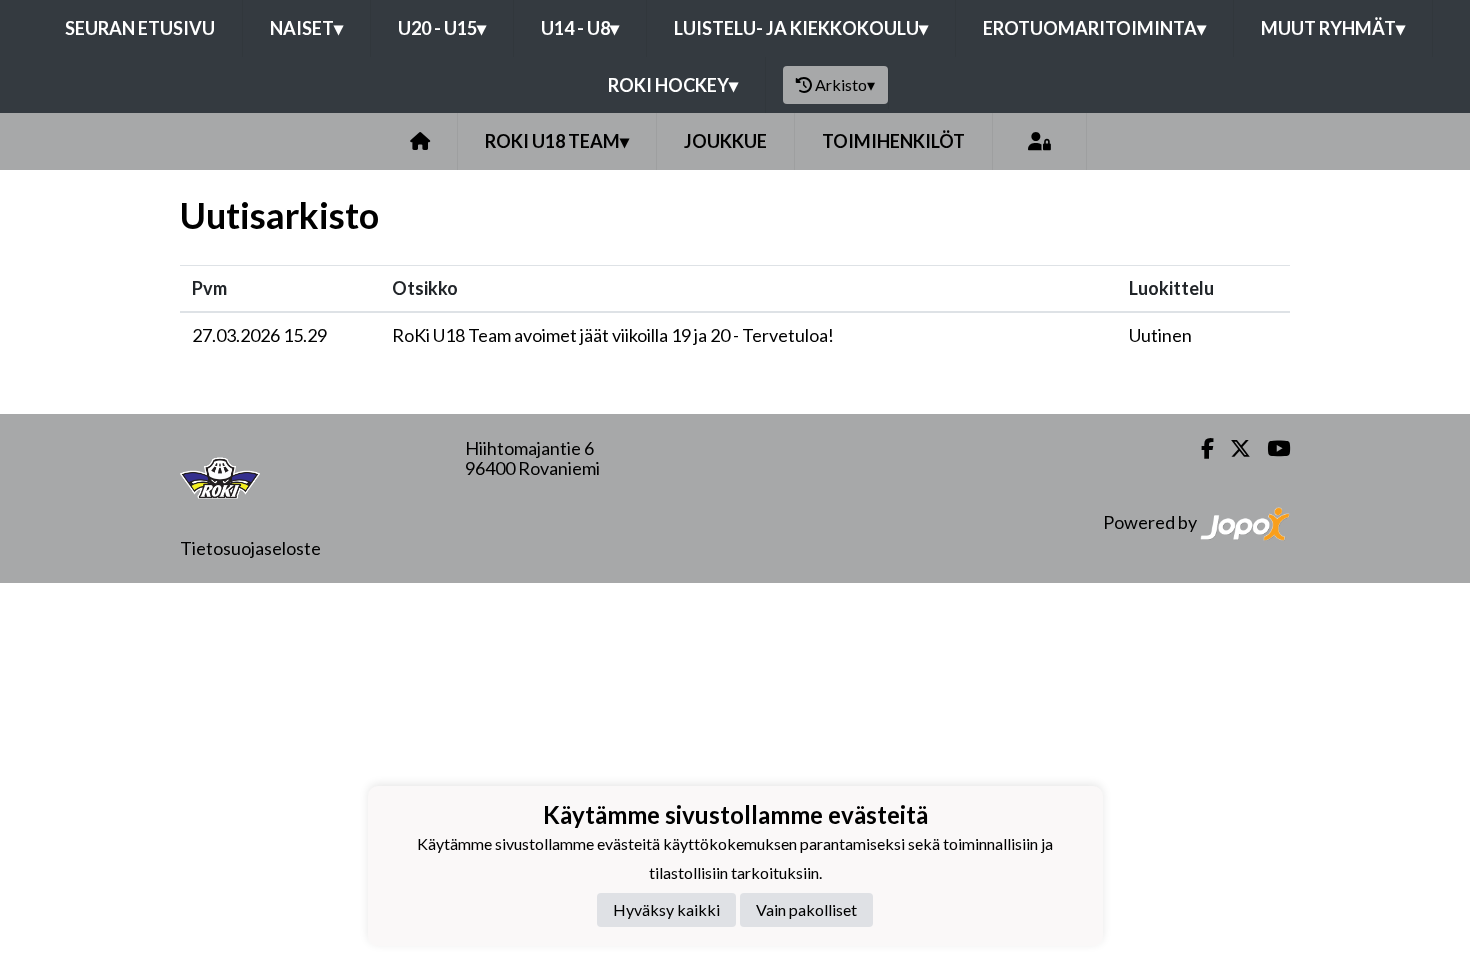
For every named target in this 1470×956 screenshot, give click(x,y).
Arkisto (845, 84)
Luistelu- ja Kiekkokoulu (801, 28)
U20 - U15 (442, 28)
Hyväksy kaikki (666, 909)
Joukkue (725, 141)
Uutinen (1160, 335)
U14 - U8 (580, 28)
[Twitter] (1232, 448)
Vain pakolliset (806, 909)
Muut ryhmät (1333, 28)
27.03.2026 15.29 (259, 335)
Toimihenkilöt (893, 141)
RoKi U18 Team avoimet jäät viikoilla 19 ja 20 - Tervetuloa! (613, 335)
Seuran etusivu (140, 28)
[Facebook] (1199, 448)
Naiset (306, 28)
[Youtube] (1270, 448)
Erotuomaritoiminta (1094, 28)
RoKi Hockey (673, 85)
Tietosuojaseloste (250, 548)
